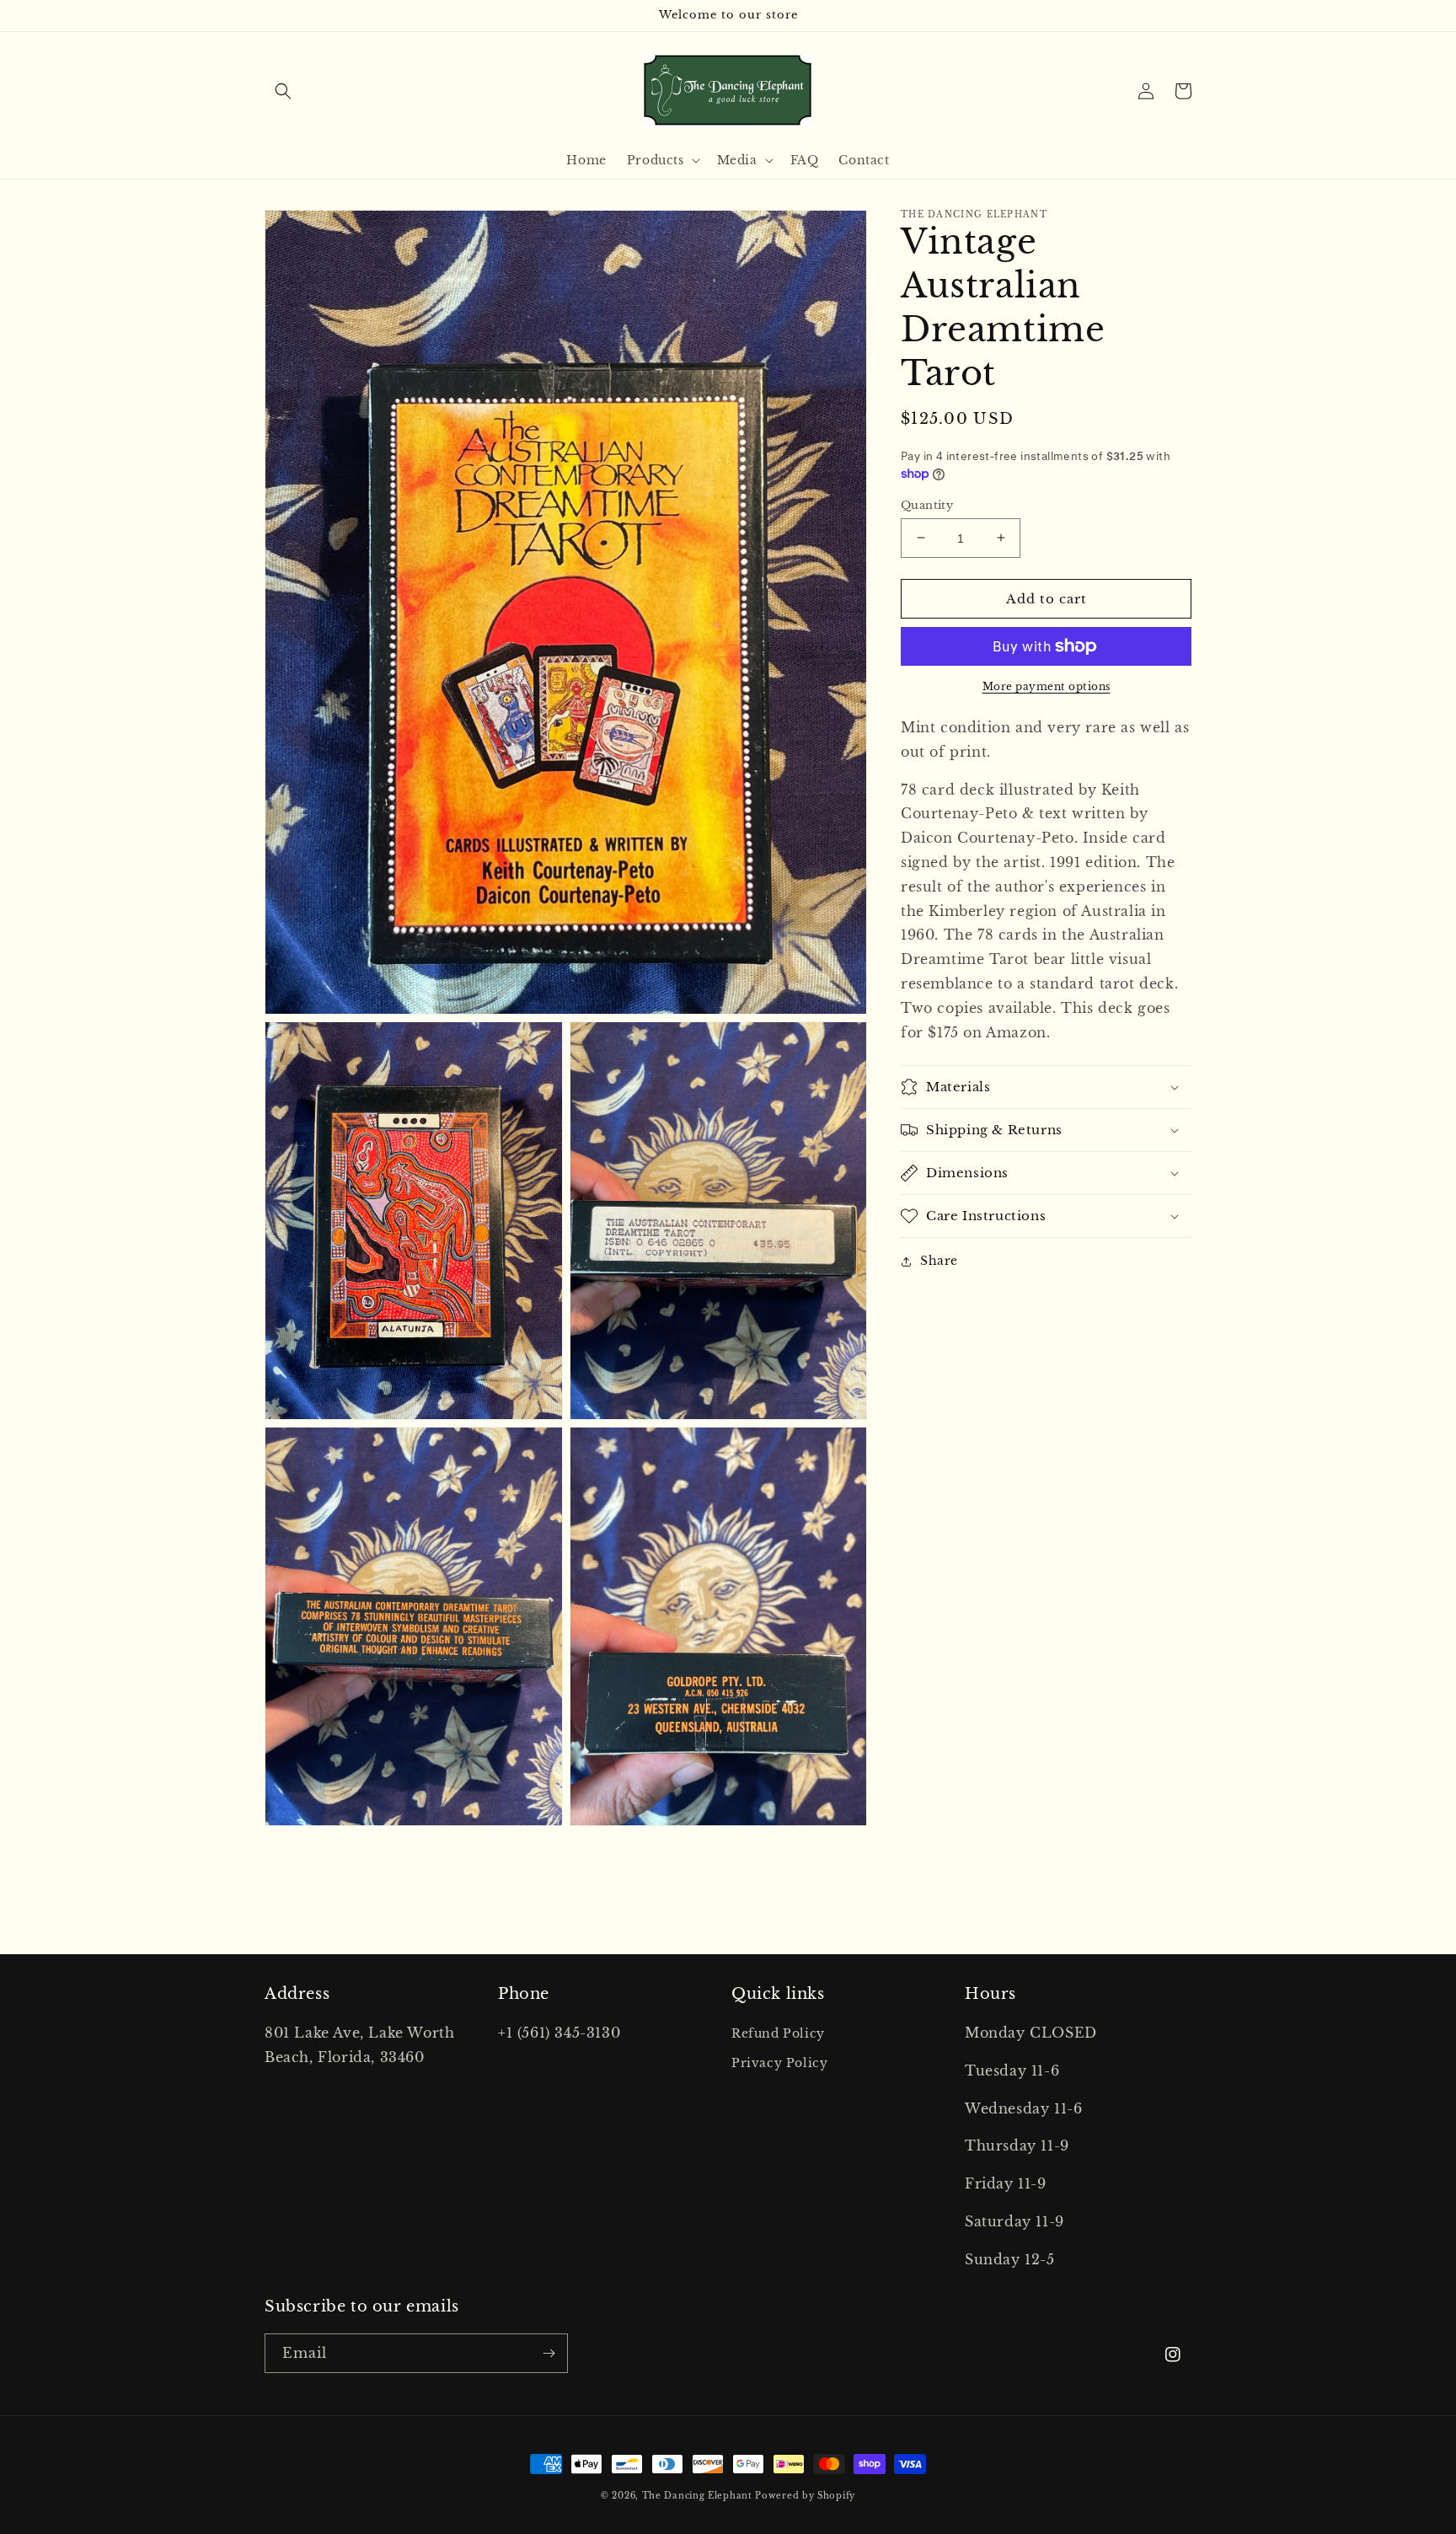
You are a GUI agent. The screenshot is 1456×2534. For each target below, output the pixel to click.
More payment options (1046, 686)
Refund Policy (778, 2033)
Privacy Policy (779, 2063)
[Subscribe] (549, 2353)
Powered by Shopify (805, 2496)
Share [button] (939, 1261)
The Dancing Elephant (699, 2496)
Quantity (927, 504)
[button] (283, 91)
